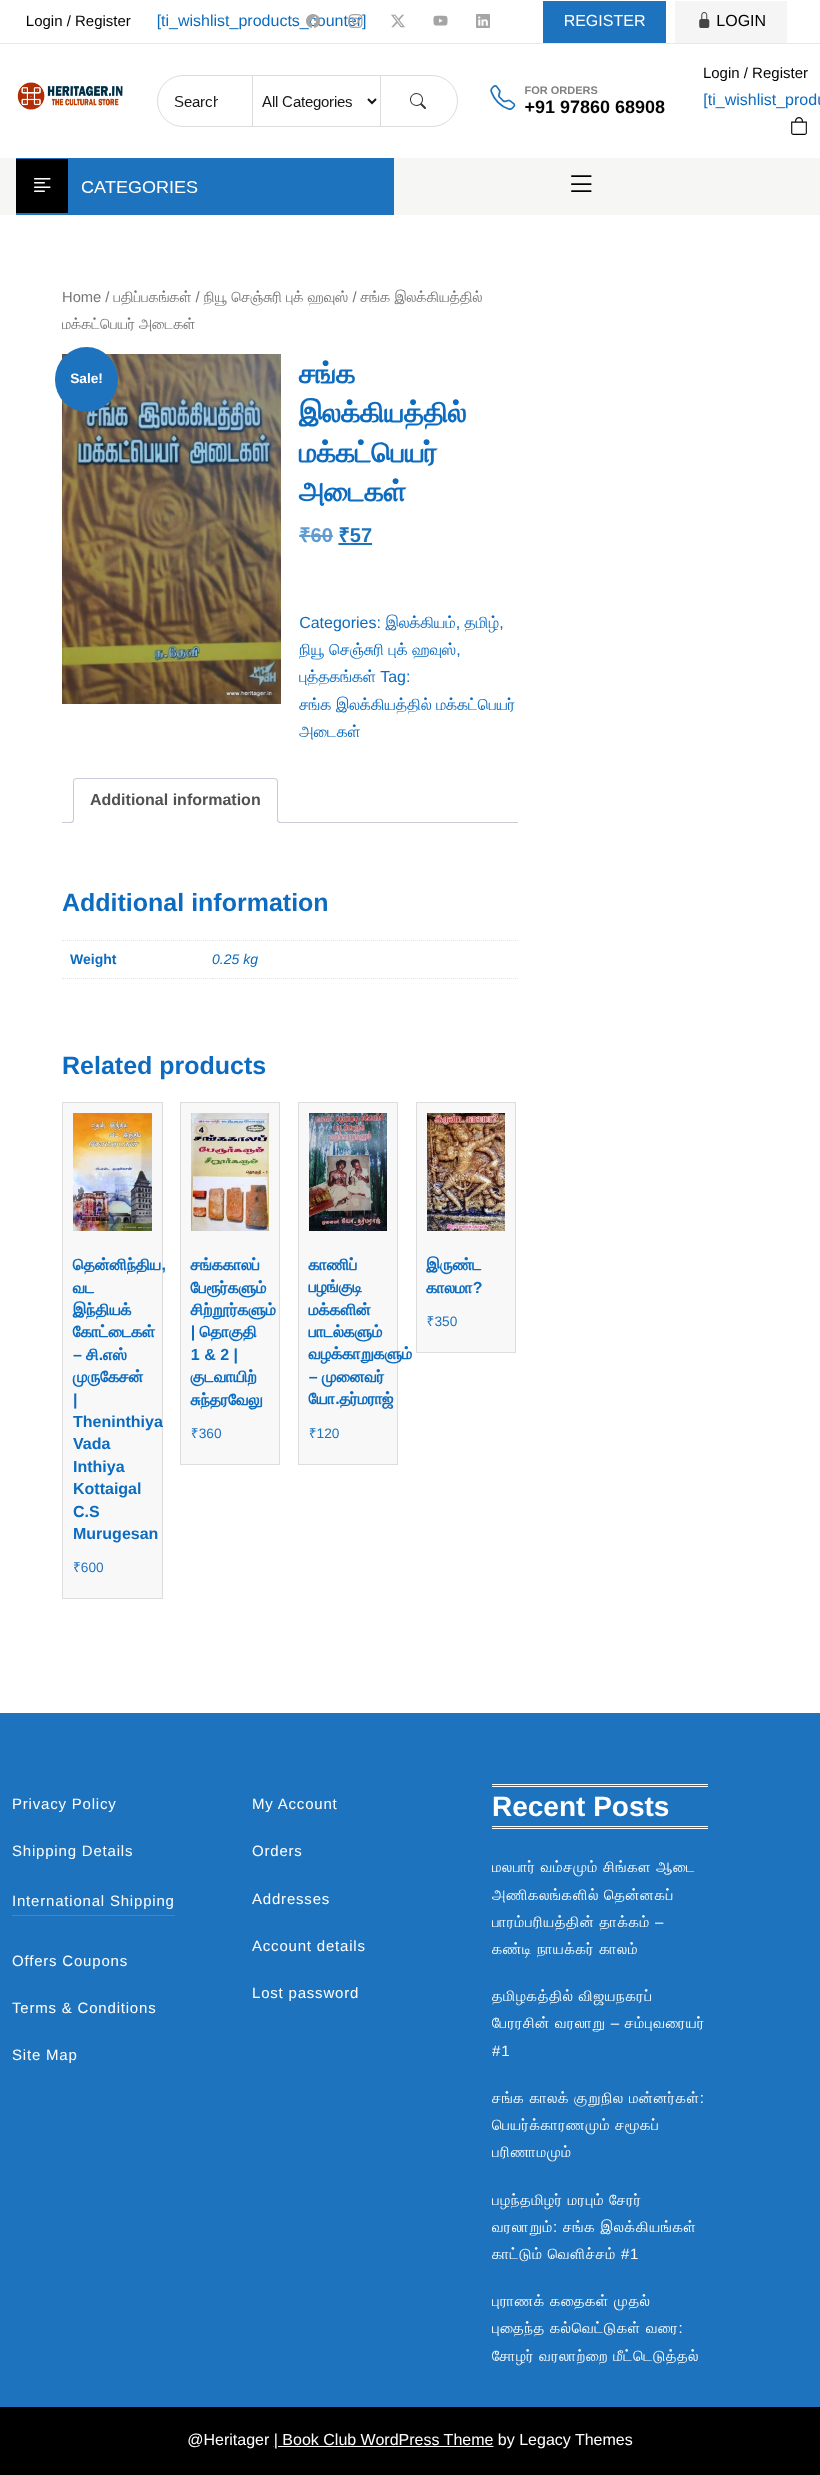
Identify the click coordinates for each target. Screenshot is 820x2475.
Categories (139, 187)
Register (605, 21)
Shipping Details (72, 1851)
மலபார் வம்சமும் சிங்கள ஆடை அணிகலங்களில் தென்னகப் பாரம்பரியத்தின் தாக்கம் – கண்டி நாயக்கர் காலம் (594, 1908)
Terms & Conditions (84, 2008)
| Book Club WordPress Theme (384, 2440)
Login (741, 21)
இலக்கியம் (420, 623)
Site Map (45, 2055)
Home (81, 298)
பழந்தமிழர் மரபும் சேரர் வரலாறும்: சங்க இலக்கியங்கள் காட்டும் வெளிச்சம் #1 (594, 2227)
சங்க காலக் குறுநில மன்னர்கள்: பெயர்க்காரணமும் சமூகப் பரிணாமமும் (598, 2125)
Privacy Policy (64, 1804)
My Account (295, 1804)
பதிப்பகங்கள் (153, 298)
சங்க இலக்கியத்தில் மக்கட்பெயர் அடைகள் (407, 719)
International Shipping (93, 1901)
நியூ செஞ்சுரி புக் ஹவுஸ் (276, 298)
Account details (309, 1946)
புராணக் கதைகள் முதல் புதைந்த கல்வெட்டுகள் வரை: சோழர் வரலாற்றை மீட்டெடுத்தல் (595, 2328)
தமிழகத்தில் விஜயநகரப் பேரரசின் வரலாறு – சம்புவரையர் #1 (598, 2023)
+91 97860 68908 (594, 107)
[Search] (418, 101)
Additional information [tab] (175, 800)
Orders (277, 1851)
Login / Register (78, 21)
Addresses (291, 1899)
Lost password (305, 1993)
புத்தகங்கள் (337, 677)
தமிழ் (482, 623)
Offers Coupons (70, 1961)
